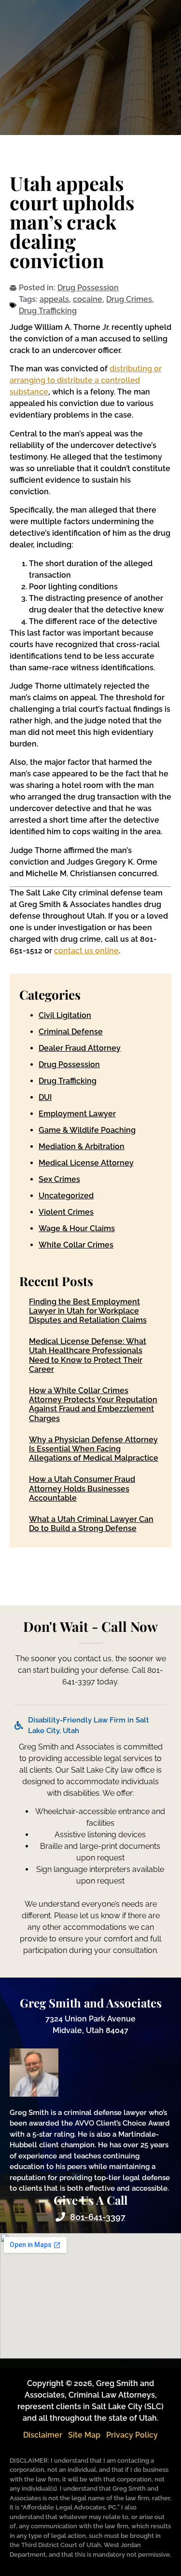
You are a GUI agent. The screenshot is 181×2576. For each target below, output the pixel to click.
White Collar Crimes (76, 1245)
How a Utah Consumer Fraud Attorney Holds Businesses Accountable (82, 1488)
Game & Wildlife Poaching (87, 1130)
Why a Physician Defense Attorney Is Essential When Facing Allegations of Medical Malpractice (94, 1449)
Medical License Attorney (86, 1163)
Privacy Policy (132, 2435)
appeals (54, 299)
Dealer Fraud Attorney (80, 1048)
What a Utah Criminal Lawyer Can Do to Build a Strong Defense (91, 1524)
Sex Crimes (59, 1179)
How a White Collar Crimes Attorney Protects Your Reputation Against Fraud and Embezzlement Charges (93, 1404)
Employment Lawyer (77, 1114)
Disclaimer (43, 2435)
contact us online (86, 951)
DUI (45, 1097)
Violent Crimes (66, 1212)
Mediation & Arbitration (82, 1146)
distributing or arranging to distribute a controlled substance (86, 380)
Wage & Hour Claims (77, 1228)
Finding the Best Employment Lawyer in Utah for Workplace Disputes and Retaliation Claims (88, 1311)
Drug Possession (88, 288)
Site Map (84, 2435)
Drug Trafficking (48, 311)
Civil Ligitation (65, 1015)
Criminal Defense (71, 1032)
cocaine (88, 299)
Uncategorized (66, 1196)
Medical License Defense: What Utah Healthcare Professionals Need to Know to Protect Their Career (88, 1355)
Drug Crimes (129, 299)
